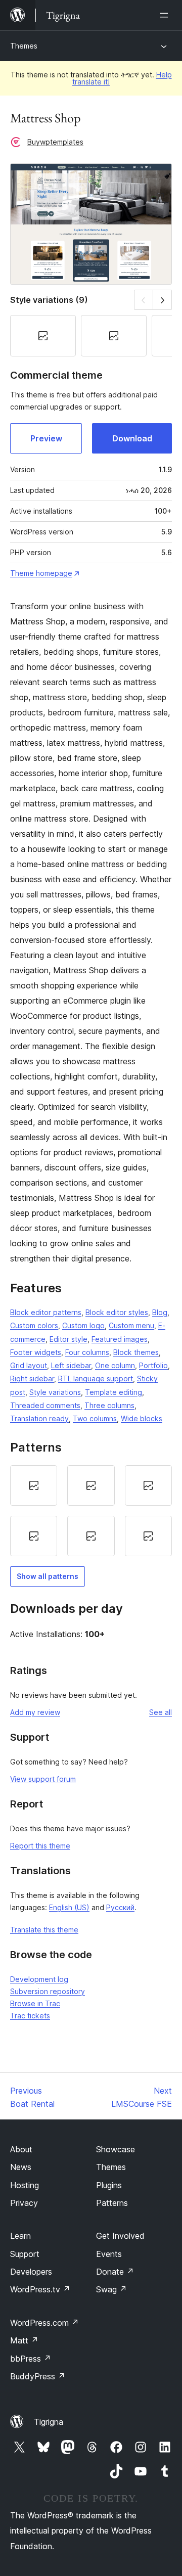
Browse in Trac (35, 2003)
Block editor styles (117, 1312)
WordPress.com (44, 2323)
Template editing (113, 1392)
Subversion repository (48, 1991)
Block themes (136, 1352)
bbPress (31, 2359)
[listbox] (91, 1511)
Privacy (24, 2203)
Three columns (109, 1405)
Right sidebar (32, 1379)
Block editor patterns (46, 1312)
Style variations (55, 1392)
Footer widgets (36, 1352)
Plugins (109, 2185)
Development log (39, 1979)
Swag (111, 2289)
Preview (46, 438)
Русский (120, 1907)
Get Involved (120, 2236)
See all (161, 1712)
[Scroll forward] (163, 300)
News (21, 2167)
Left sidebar (71, 1365)
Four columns (87, 1352)
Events (109, 2254)
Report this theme (40, 1846)
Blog (160, 1312)
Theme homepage (41, 573)
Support (25, 2254)
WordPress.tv (40, 2289)
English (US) (69, 1907)
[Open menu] (166, 15)
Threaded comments (45, 1405)
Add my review (35, 1712)
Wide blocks (142, 1418)
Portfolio (153, 1365)
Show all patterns (48, 1576)
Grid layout (29, 1365)
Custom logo (83, 1325)
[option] (34, 1485)
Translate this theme (44, 1930)
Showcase (116, 2149)
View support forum (43, 1779)
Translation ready (39, 1418)
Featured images (120, 1339)
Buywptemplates (55, 142)
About (21, 2149)
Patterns (112, 2203)
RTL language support (96, 1379)
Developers (31, 2272)
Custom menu (131, 1325)
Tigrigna (49, 2422)
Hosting (25, 2185)
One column (115, 1365)
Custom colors (34, 1325)
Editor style (69, 1339)
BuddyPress (38, 2376)
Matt (24, 2340)
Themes (24, 46)
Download (132, 438)
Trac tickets (30, 2016)
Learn (20, 2236)
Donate (115, 2272)
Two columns (95, 1418)
